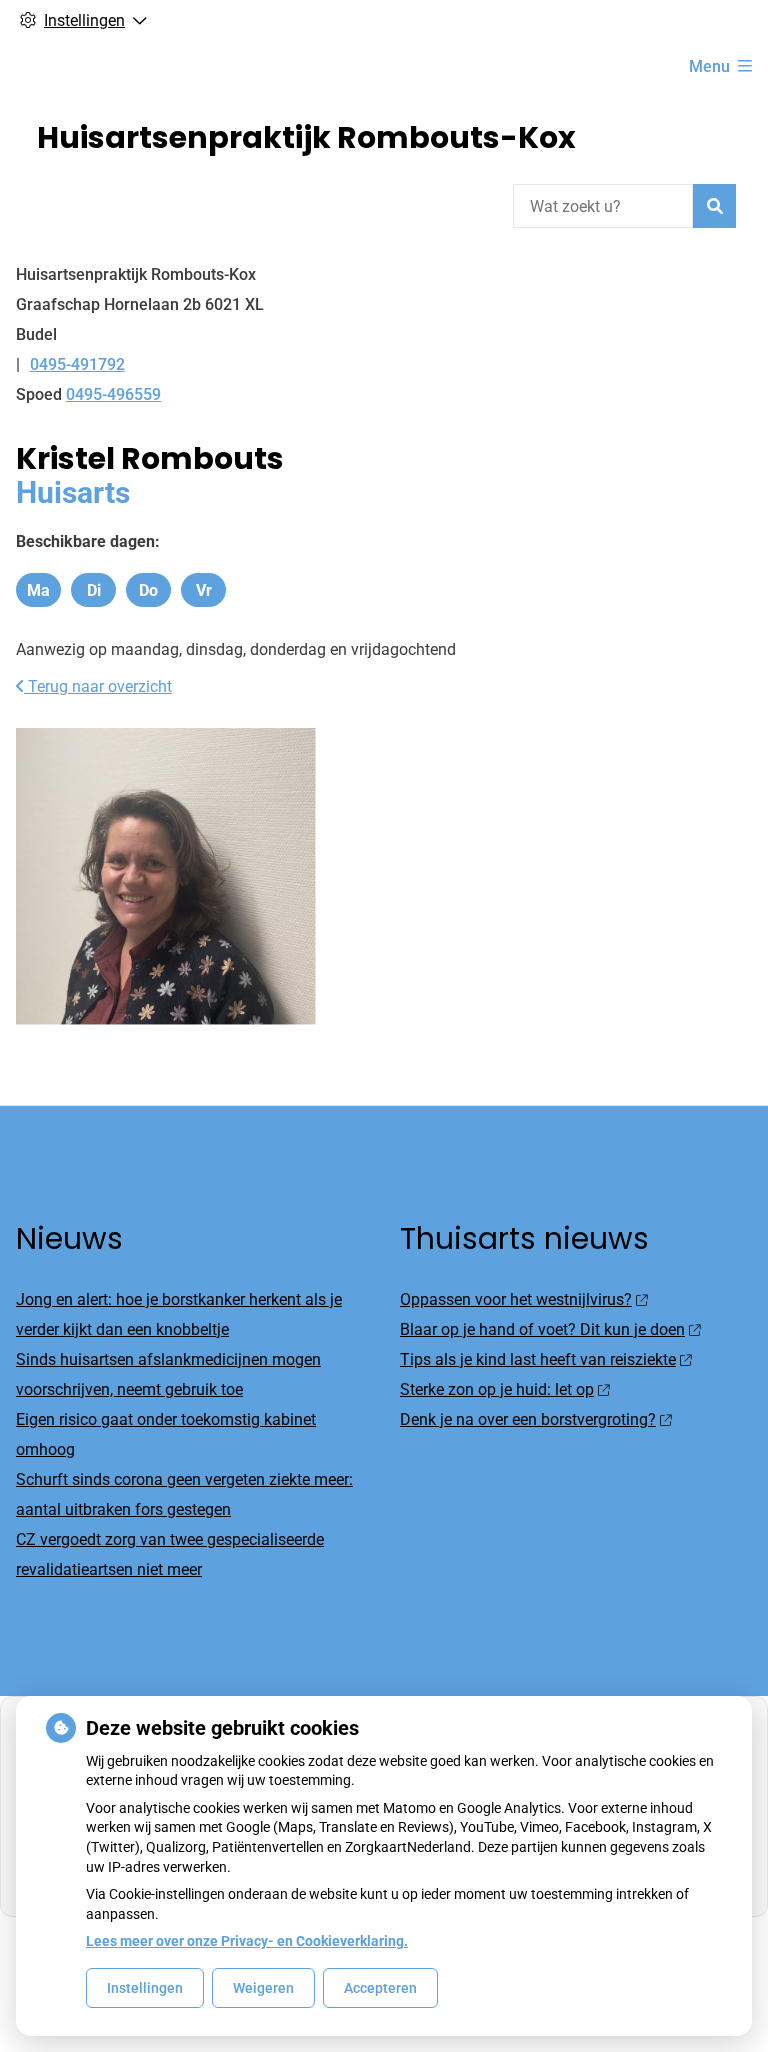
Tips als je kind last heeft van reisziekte (538, 1359)
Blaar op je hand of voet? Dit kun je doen (542, 1329)
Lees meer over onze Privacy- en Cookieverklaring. (247, 1941)
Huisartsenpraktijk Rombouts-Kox (306, 137)
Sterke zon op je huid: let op (497, 1389)
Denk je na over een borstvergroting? (528, 1419)
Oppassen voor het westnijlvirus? (516, 1299)
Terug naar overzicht (98, 686)
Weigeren (263, 1988)
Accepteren (380, 1988)
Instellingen (145, 1988)
